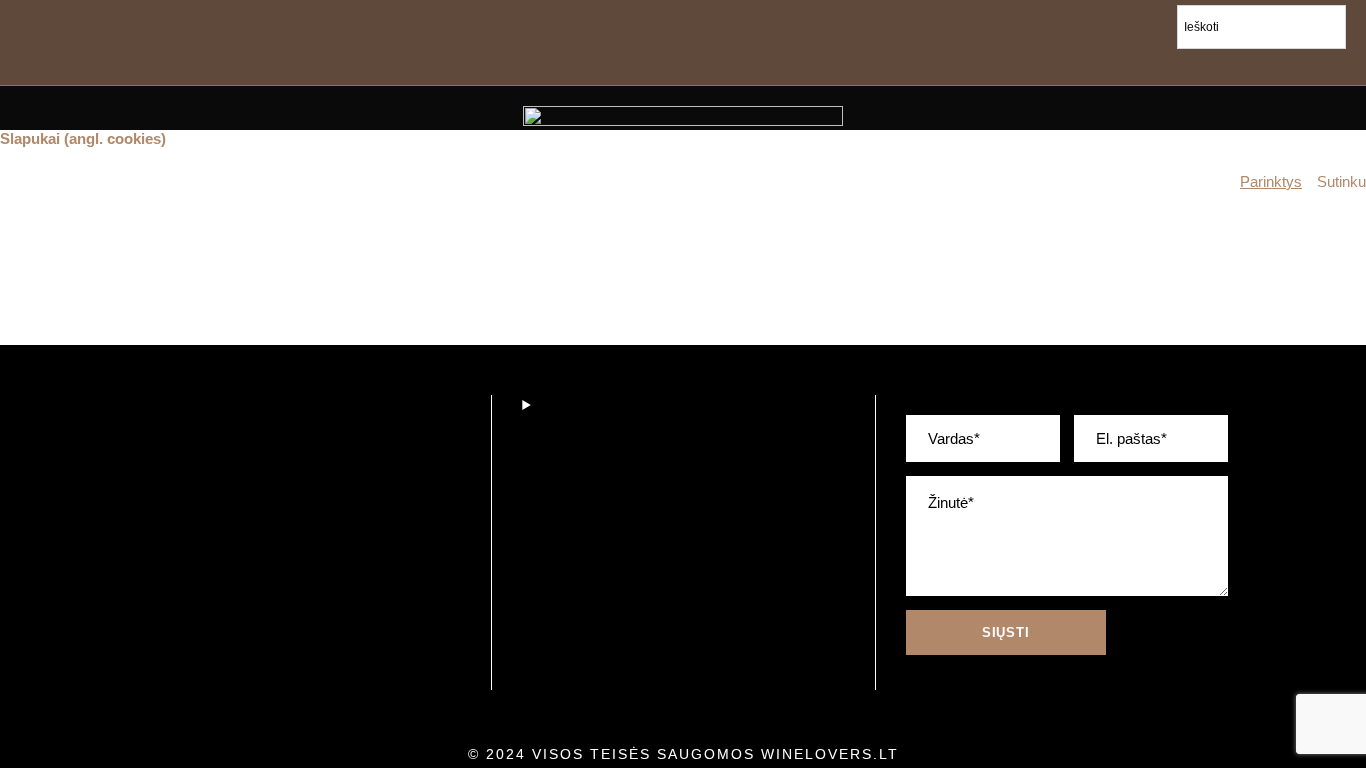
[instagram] (1309, 64)
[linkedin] (1265, 64)
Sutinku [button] (1341, 182)
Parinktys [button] (1271, 182)
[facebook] (1221, 64)
